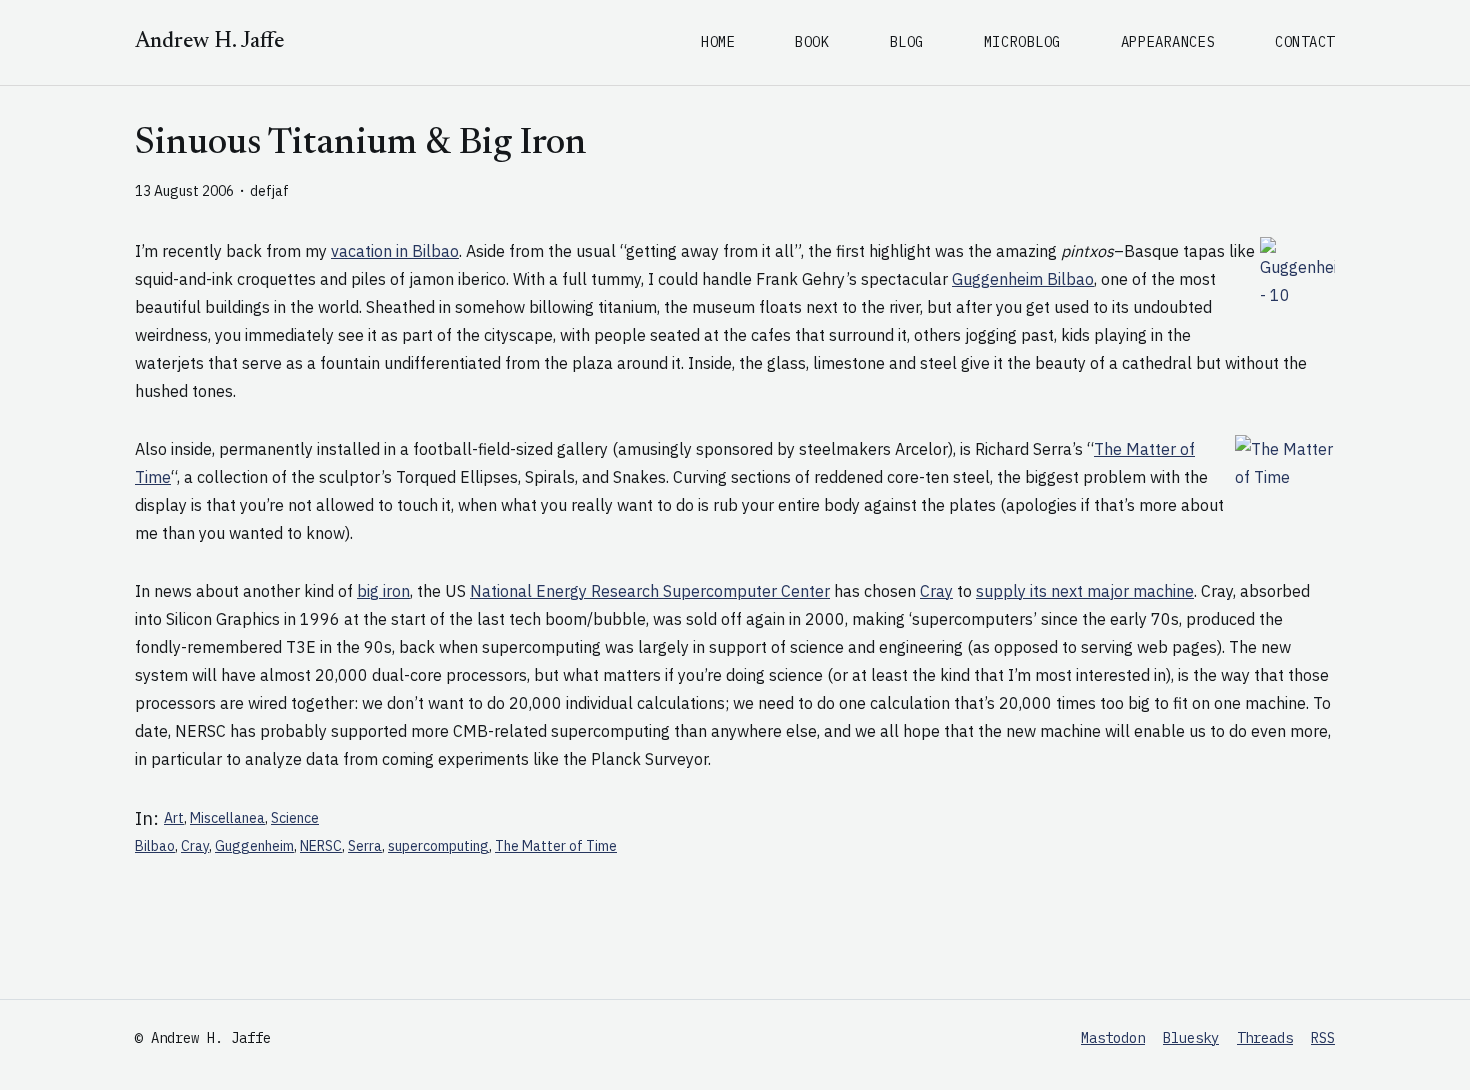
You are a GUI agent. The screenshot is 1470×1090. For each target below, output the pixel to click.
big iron (383, 591)
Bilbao (155, 846)
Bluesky (1191, 1038)
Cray (936, 591)
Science (295, 818)
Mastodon (1113, 1038)
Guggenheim (254, 846)
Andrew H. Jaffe (209, 42)
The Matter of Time (556, 846)
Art (174, 818)
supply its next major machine (1085, 591)
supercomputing (438, 846)
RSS (1323, 1038)
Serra (365, 846)
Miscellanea (227, 818)
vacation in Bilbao (395, 251)
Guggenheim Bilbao (1023, 279)
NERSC (321, 846)
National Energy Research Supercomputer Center (650, 591)
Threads (1265, 1038)
